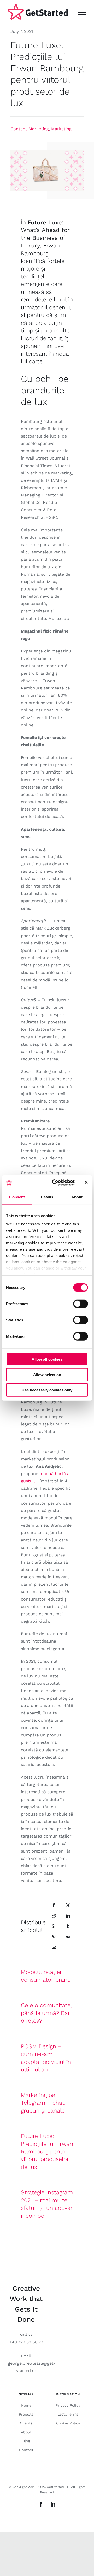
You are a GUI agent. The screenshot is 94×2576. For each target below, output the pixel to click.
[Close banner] (86, 1182)
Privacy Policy (68, 2405)
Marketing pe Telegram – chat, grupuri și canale (43, 2103)
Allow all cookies (47, 1359)
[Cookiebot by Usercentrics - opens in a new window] (55, 1182)
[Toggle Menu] (82, 12)
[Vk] (68, 1937)
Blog (26, 2441)
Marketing (61, 129)
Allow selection (47, 1375)
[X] (68, 1905)
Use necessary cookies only (47, 1390)
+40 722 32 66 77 (26, 2342)
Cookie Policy (68, 2423)
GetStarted (55, 2487)
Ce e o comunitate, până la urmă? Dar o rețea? (46, 2013)
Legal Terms (68, 2414)
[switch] (81, 1304)
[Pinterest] (54, 1937)
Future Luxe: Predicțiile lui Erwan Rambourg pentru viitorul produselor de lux (47, 2151)
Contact (26, 2450)
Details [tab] (47, 1197)
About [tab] (77, 1197)
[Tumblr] (68, 1926)
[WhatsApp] (54, 1926)
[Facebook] (54, 1905)
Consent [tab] (17, 1197)
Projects (26, 2414)
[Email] (54, 1947)
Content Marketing (30, 129)
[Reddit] (54, 1916)
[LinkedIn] (68, 1916)
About (26, 2432)
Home (26, 2405)
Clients (26, 2423)
